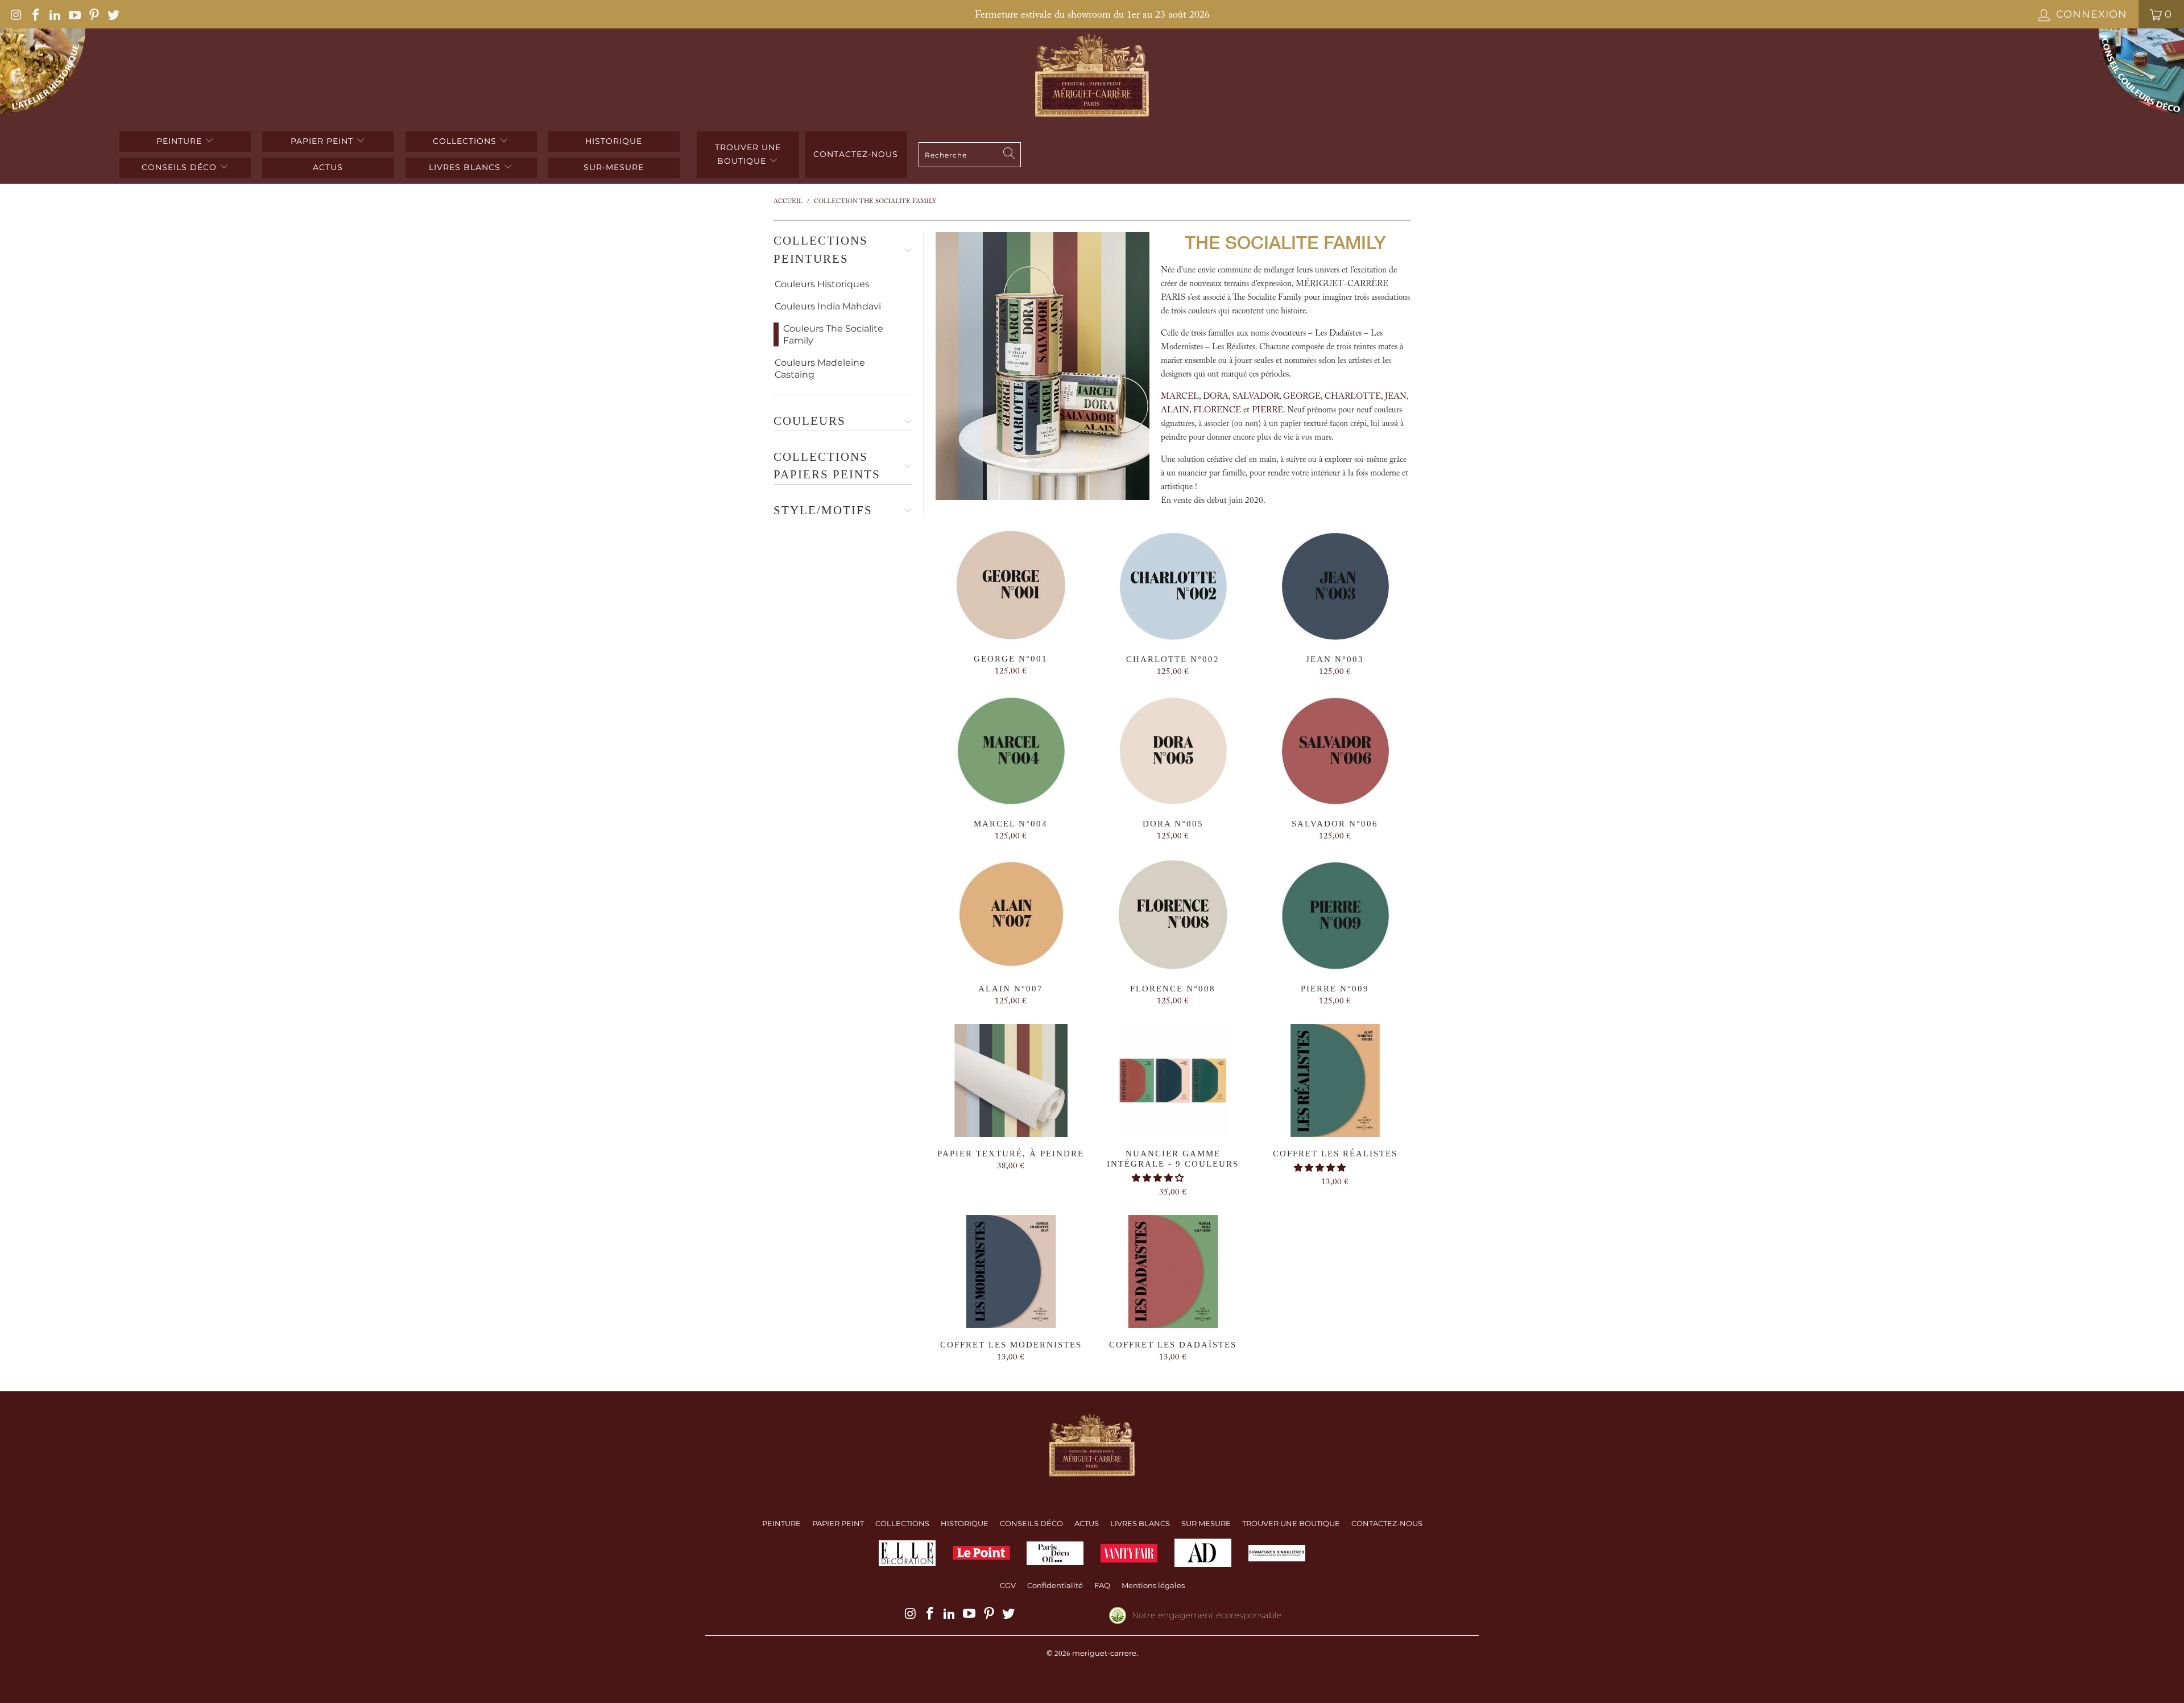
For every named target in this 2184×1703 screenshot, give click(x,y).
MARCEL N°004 (1011, 751)
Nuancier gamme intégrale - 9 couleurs (1173, 1080)
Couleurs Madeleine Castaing (820, 369)
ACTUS (328, 167)
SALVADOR (1256, 397)
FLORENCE (1217, 410)
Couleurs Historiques (822, 284)
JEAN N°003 (1335, 586)
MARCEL (1180, 397)
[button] (1158, 1179)
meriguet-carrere (1104, 1653)
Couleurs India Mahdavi (828, 306)
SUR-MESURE (614, 167)
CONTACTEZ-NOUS (1387, 1523)
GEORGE (1302, 397)
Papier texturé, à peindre (1011, 1080)
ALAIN (1175, 410)
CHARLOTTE (1353, 397)
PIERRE (1267, 410)
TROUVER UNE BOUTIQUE (748, 154)
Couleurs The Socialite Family (833, 334)
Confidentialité (1055, 1585)
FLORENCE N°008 (1173, 915)
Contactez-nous (856, 154)
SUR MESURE (1206, 1523)
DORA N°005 (1173, 751)
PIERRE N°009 (1335, 915)
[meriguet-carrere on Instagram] (15, 14)
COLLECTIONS (466, 141)
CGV (1008, 1585)
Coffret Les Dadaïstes (1173, 1272)
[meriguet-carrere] (1092, 77)
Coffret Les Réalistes (1335, 1080)
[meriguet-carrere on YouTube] (73, 14)
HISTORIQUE (614, 141)
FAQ (1102, 1585)
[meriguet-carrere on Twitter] (113, 14)
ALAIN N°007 (1011, 915)
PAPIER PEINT (323, 141)
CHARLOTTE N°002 (1173, 586)
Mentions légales (1153, 1585)
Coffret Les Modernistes (1011, 1272)
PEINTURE (181, 141)
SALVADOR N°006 (1335, 751)
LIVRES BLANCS (466, 167)
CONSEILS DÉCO (181, 167)
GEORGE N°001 (1011, 586)
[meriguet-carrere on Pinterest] (93, 14)
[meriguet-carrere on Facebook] (35, 14)
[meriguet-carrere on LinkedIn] (54, 14)
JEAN (1396, 397)
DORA (1216, 397)
